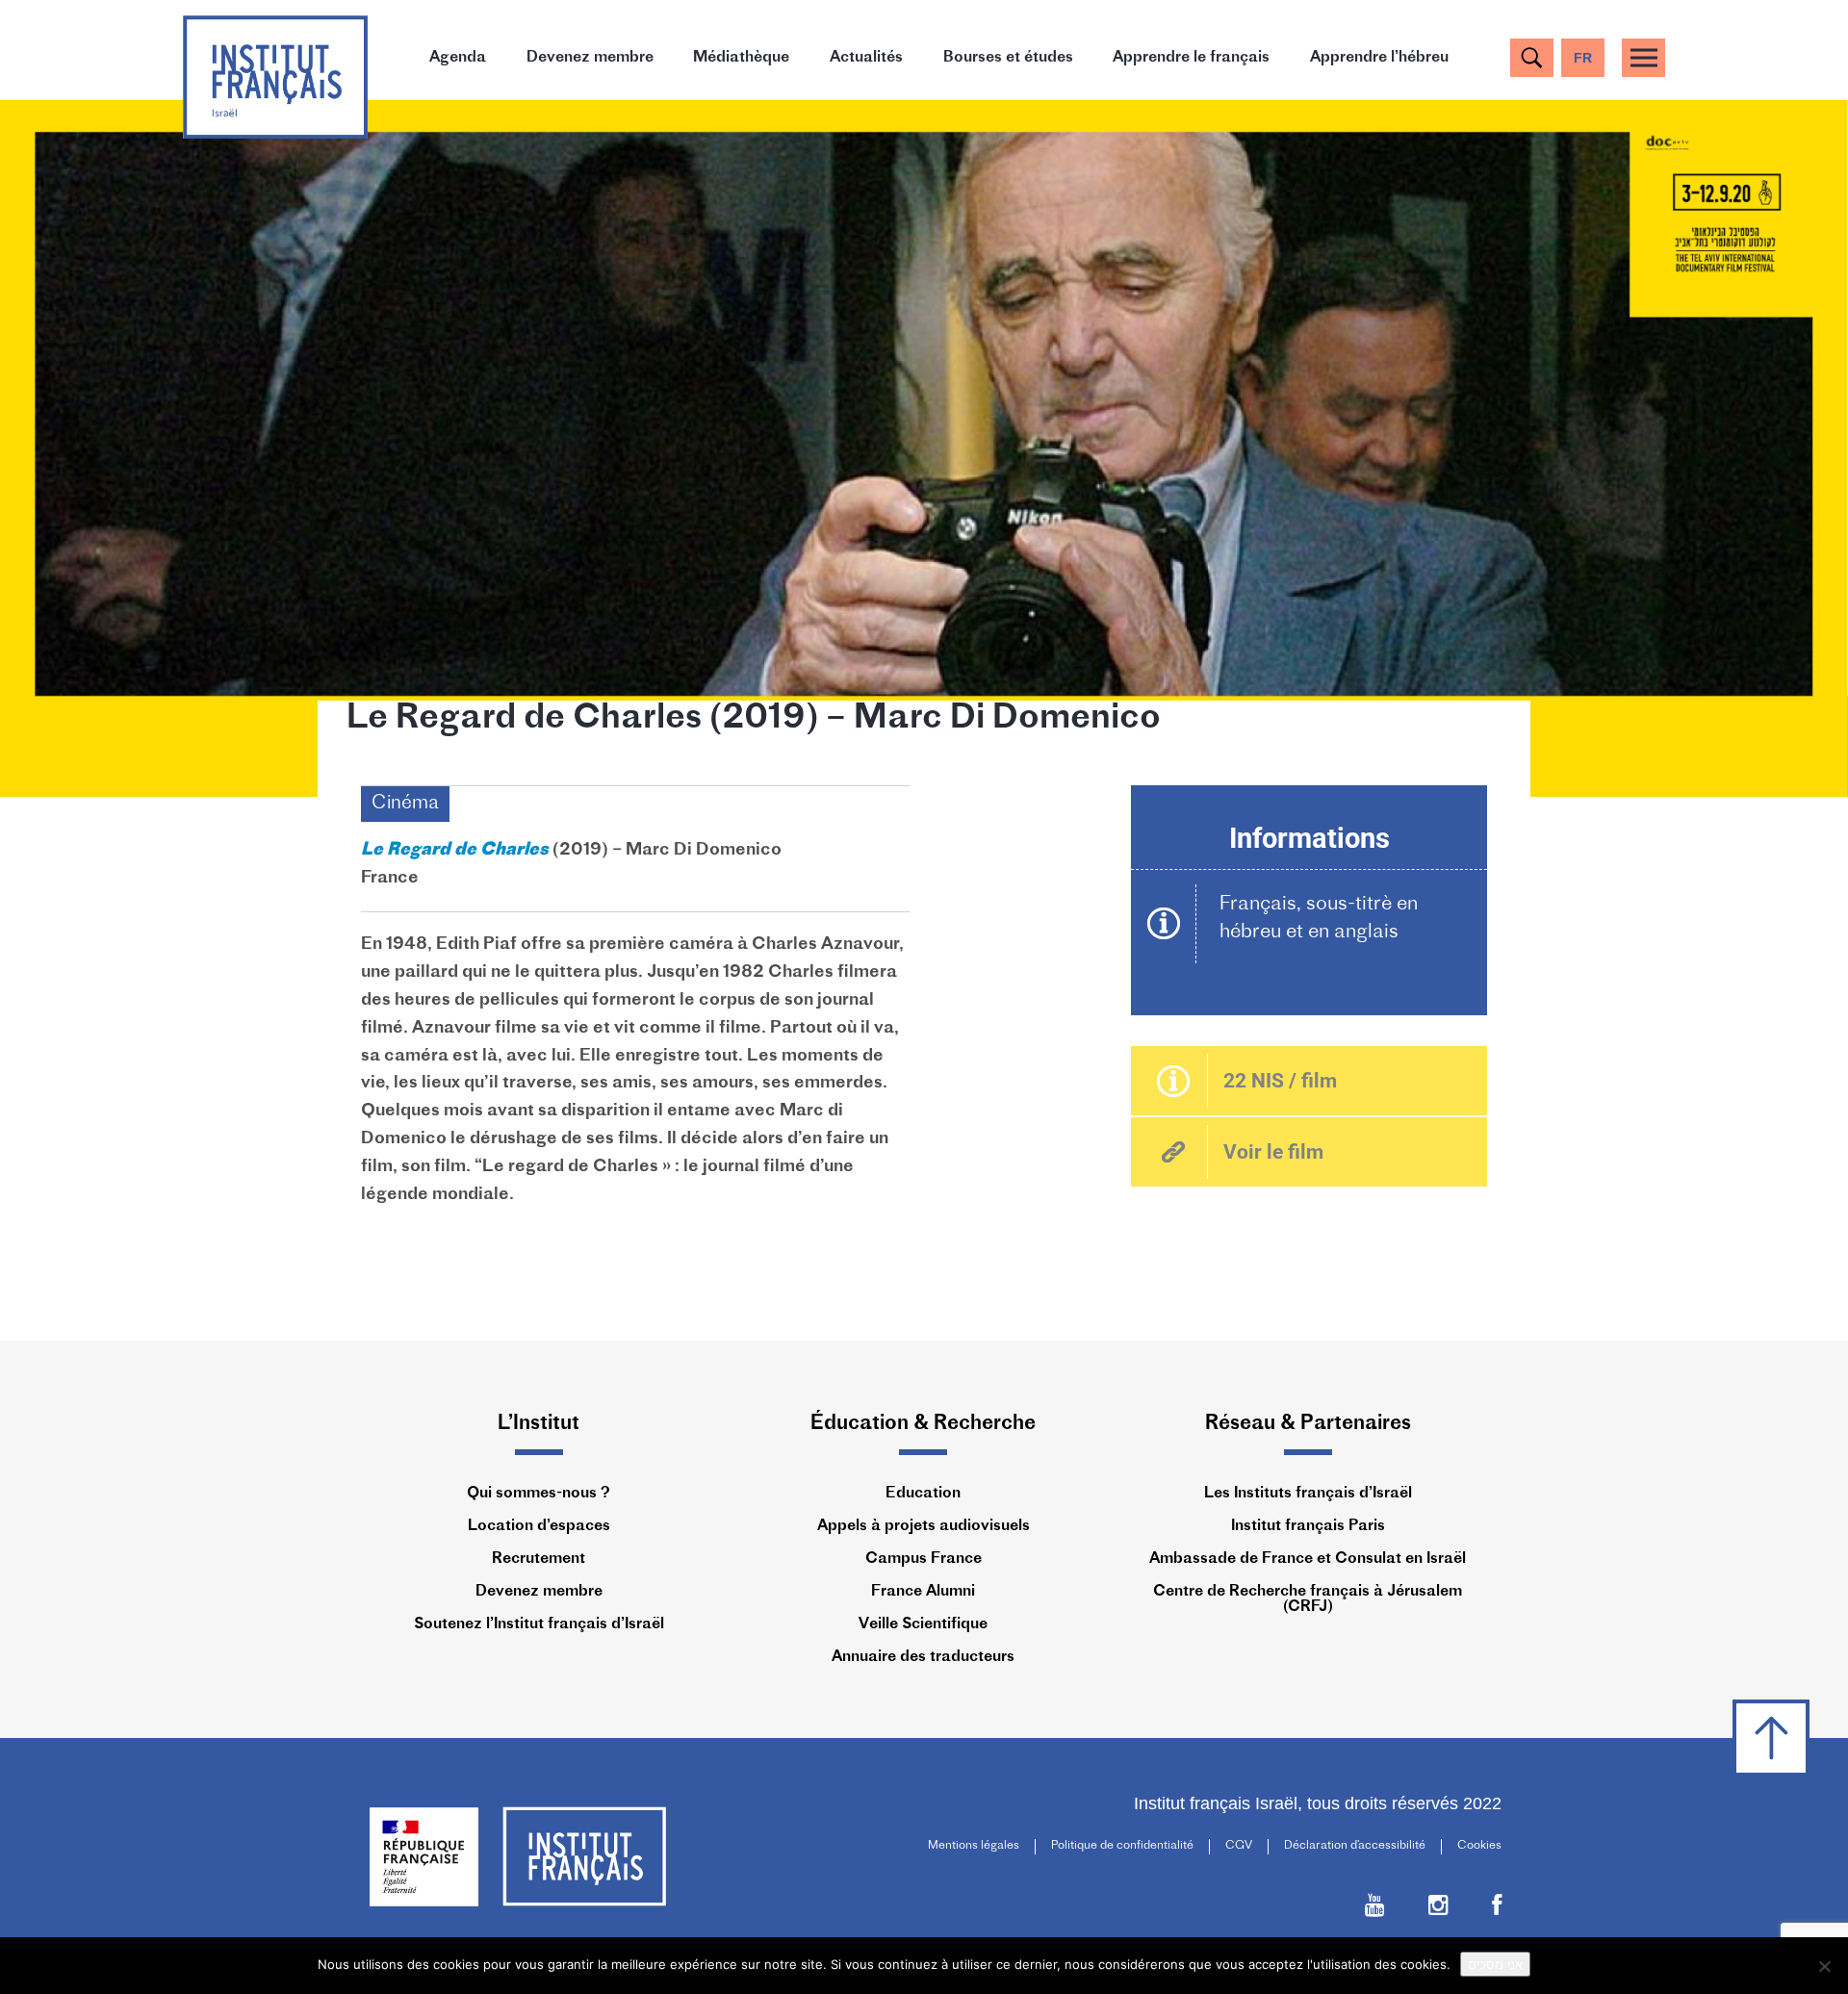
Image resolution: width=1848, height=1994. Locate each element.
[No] (1824, 1966)
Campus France (924, 1559)
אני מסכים (1495, 1964)
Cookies (1479, 1846)
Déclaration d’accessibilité (1355, 1846)
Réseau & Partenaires (1308, 1424)
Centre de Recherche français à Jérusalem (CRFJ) (1308, 1599)
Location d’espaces (539, 1526)
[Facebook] (1497, 1910)
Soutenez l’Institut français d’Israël (539, 1624)
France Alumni (923, 1592)
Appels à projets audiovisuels (924, 1526)
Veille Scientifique (923, 1624)
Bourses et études (1008, 58)
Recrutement (539, 1559)
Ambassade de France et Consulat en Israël (1308, 1559)
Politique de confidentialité (1122, 1846)
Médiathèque (741, 58)
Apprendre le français (1191, 58)
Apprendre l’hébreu (1379, 58)
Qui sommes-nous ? (539, 1494)
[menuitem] (1583, 58)
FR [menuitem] (1583, 58)
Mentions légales (974, 1846)
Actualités (866, 58)
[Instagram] (1438, 1910)
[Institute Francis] (275, 76)
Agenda (458, 58)
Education (923, 1494)
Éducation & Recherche (923, 1424)
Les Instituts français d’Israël (1308, 1494)
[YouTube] (1375, 1910)
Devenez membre (590, 58)
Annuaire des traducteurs (923, 1657)
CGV (1239, 1846)
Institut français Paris (1308, 1526)
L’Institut (539, 1424)
